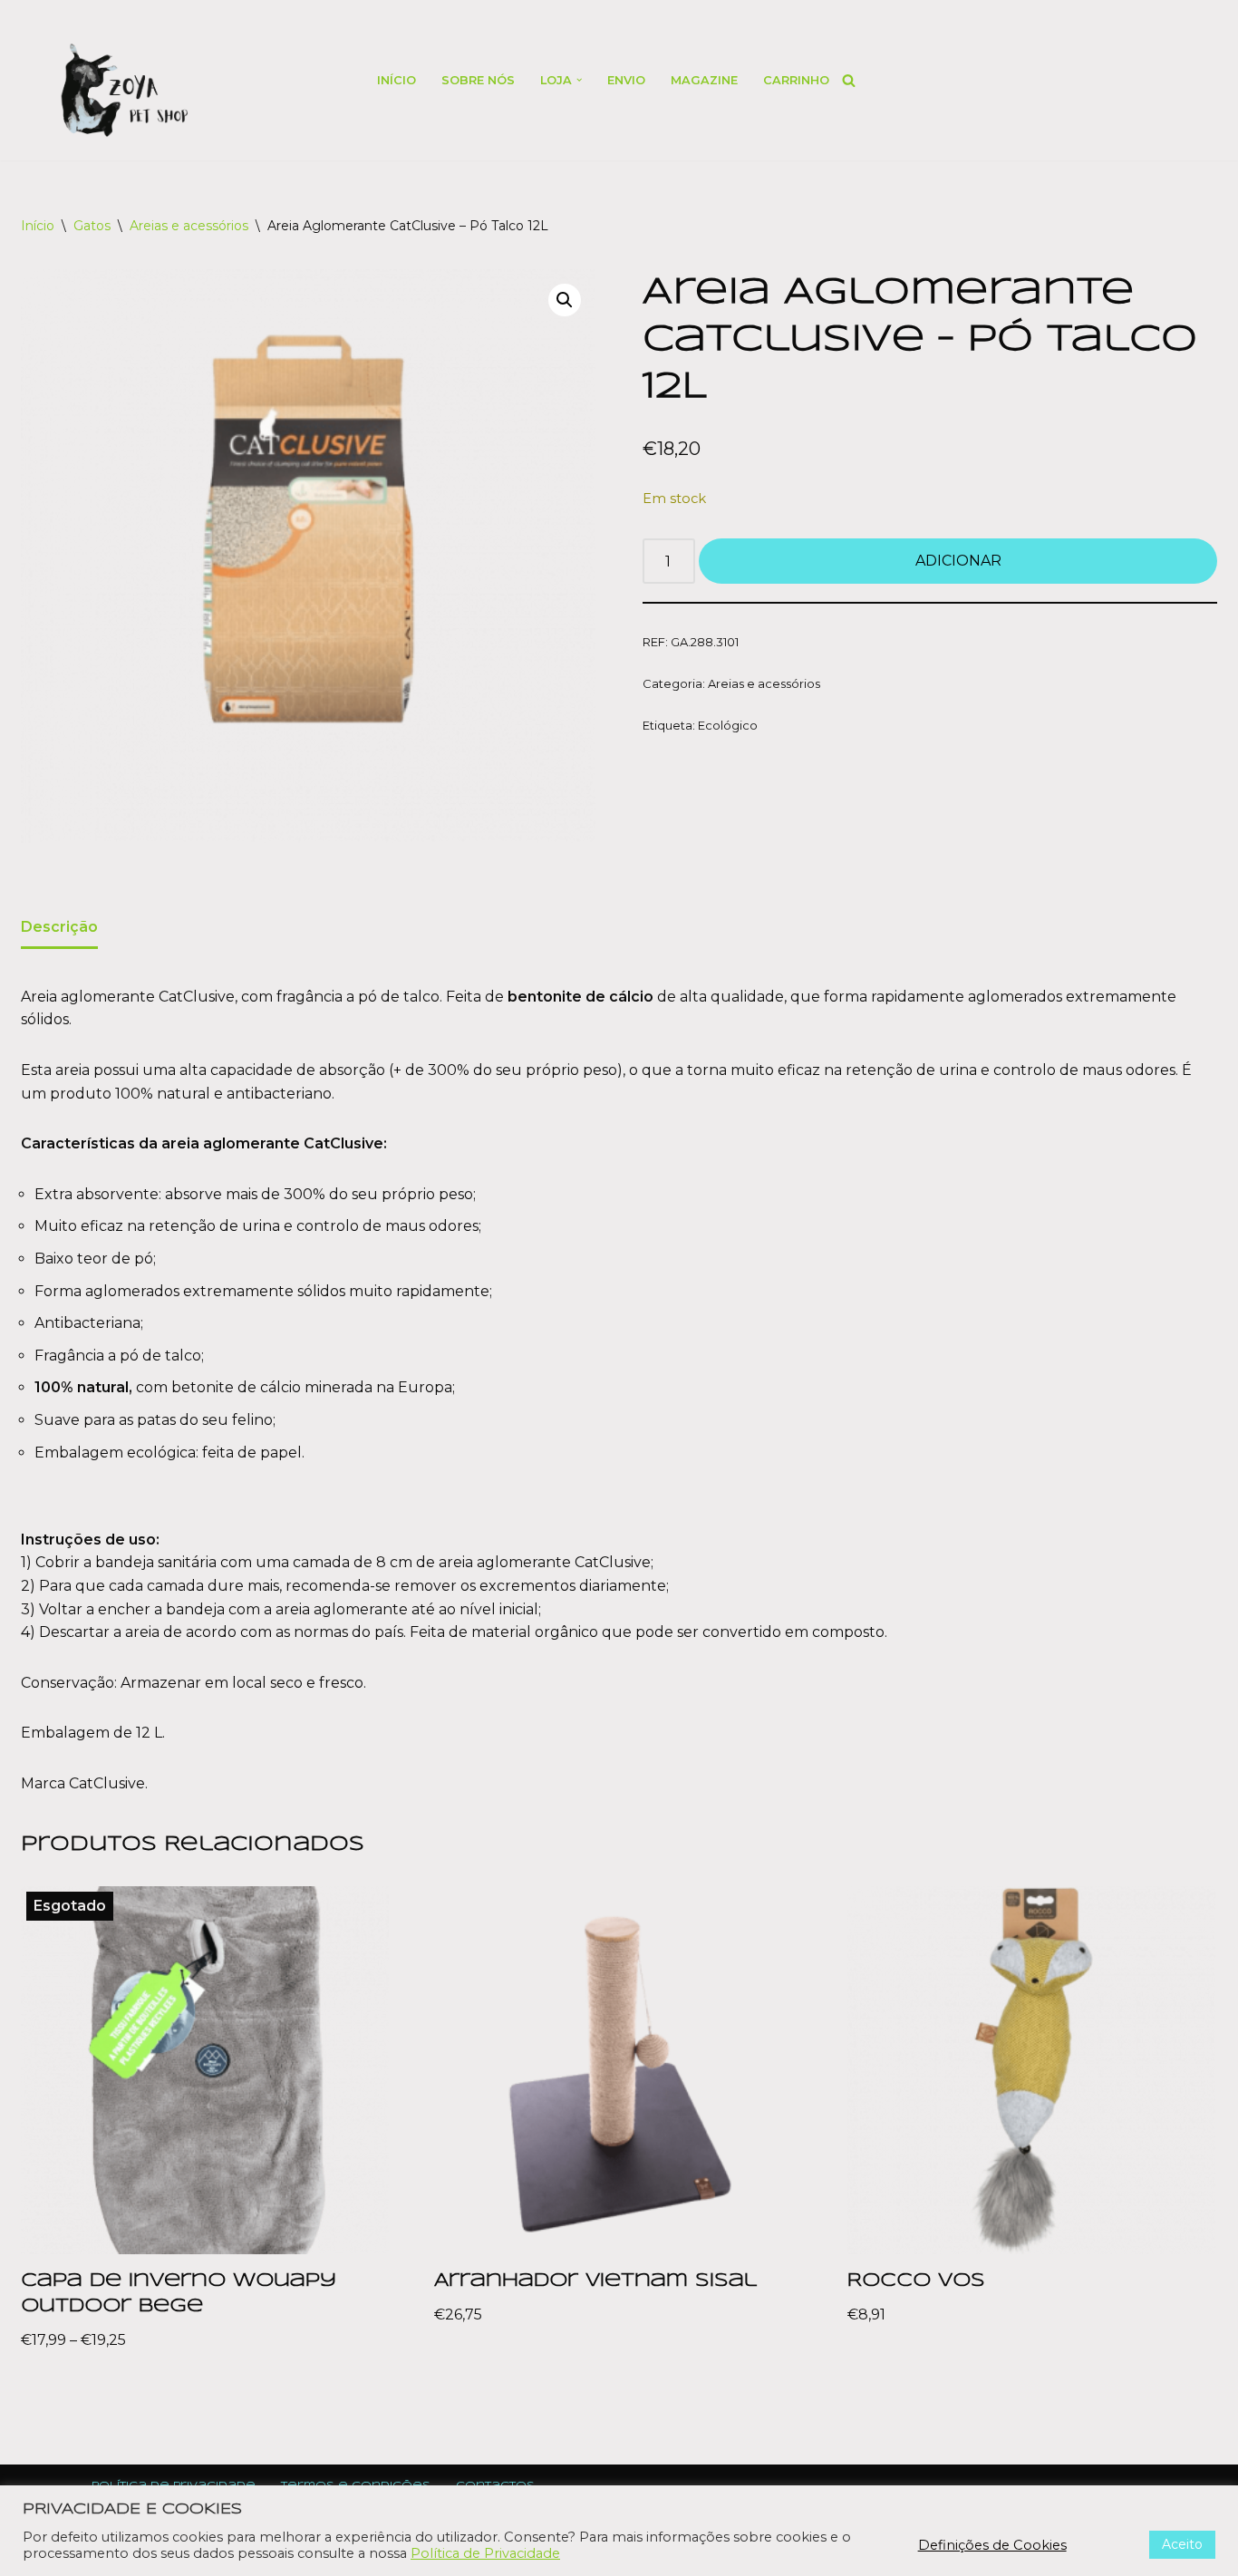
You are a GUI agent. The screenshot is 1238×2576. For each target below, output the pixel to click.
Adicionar (958, 561)
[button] (579, 80)
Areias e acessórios (189, 226)
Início (397, 80)
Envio (626, 80)
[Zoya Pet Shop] (124, 90)
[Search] (849, 80)
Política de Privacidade (485, 2553)
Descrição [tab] (59, 927)
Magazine (704, 80)
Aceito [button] (1182, 2544)
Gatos (92, 226)
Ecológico (728, 725)
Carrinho (796, 80)
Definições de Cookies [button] (992, 2545)
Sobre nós (478, 80)
